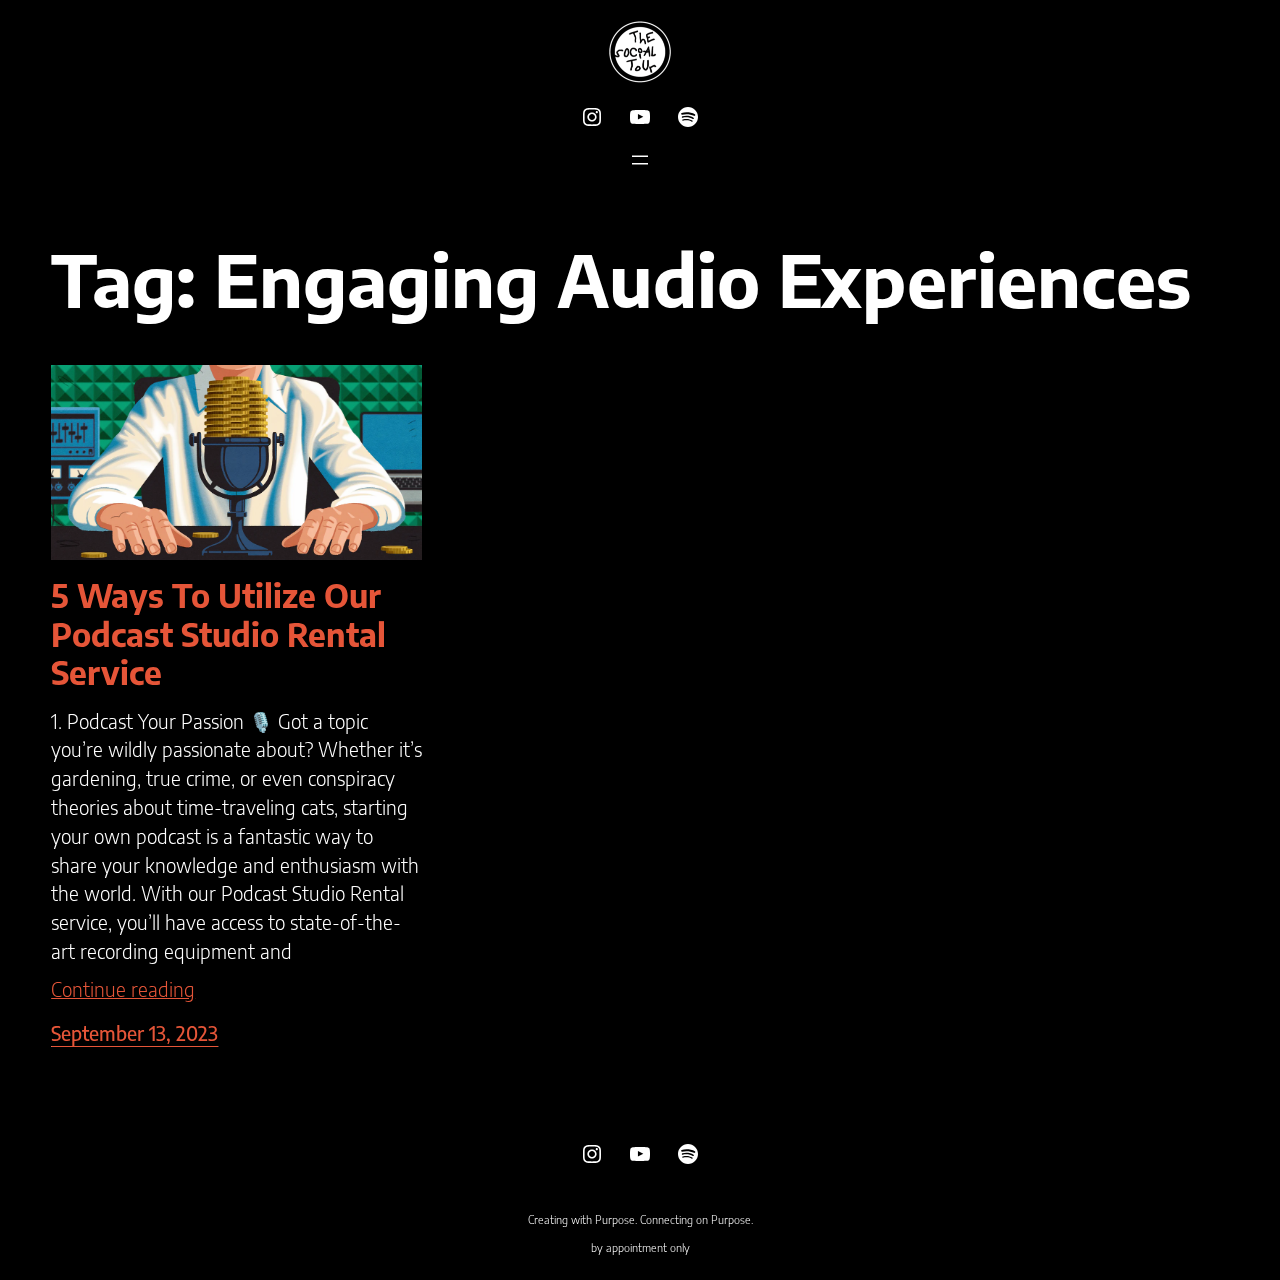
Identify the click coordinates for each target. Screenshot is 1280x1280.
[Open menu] (640, 160)
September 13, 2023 (134, 1033)
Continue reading (123, 989)
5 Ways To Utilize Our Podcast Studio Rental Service (218, 633)
